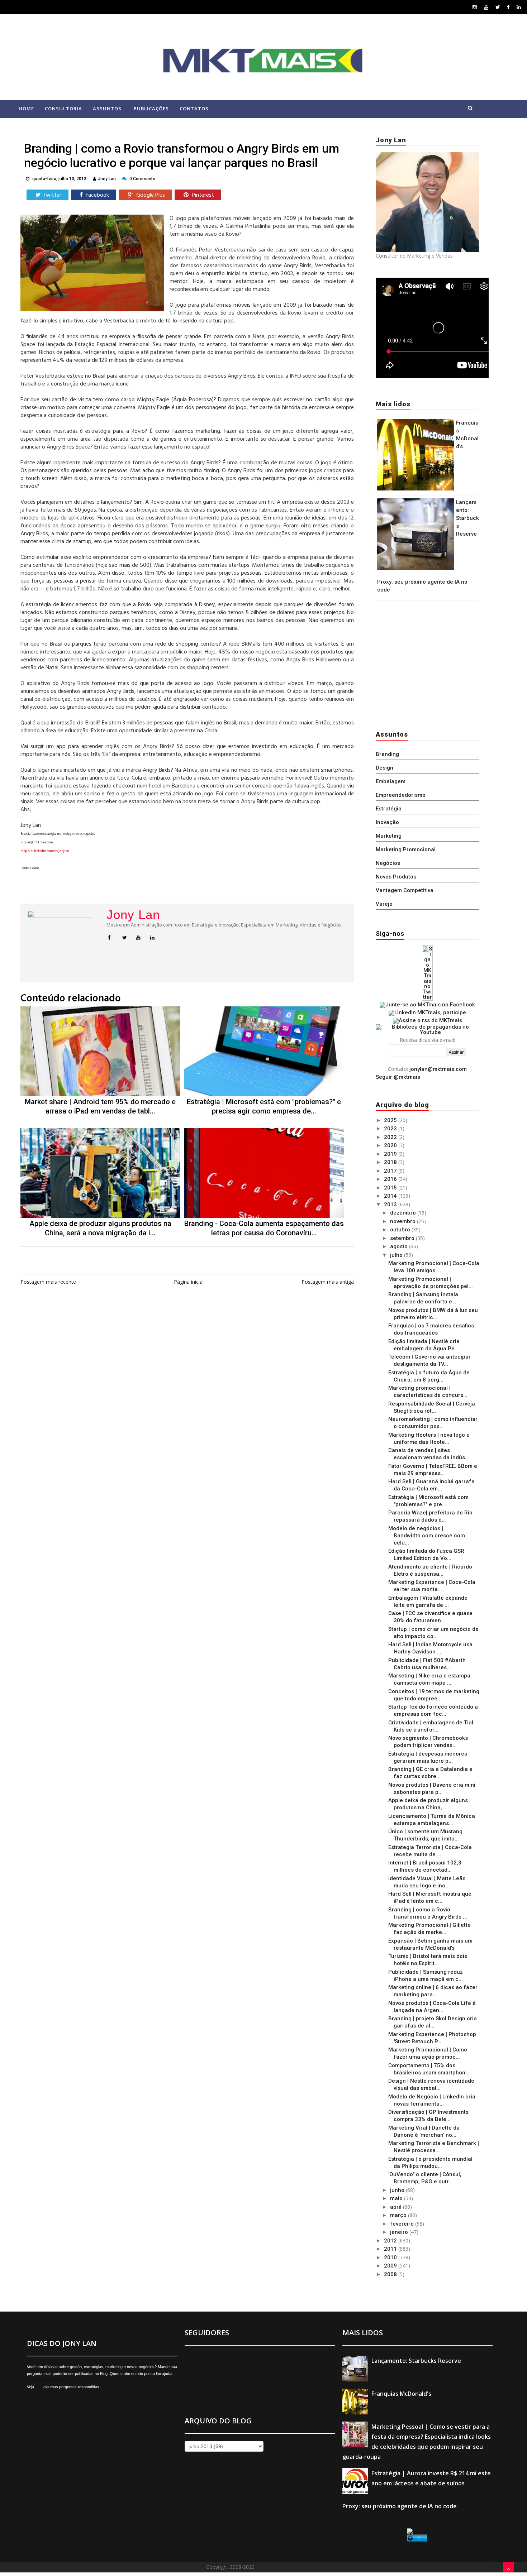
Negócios (388, 863)
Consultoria (63, 109)
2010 (391, 2257)
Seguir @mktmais (398, 1077)
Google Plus (150, 195)
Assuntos (107, 109)
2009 (391, 2266)
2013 (391, 1205)
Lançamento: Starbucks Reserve (467, 518)
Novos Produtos (396, 877)
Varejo (384, 904)
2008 (391, 2274)
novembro (403, 1221)
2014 (391, 1196)
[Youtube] (486, 7)
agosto (400, 1246)
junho (398, 2190)
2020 (391, 1145)
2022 (391, 1137)
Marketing (389, 836)
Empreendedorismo (401, 795)
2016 (391, 1179)
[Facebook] (508, 7)
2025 (391, 1120)
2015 (391, 1188)
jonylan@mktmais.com (438, 1069)
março (399, 2215)
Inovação (387, 822)
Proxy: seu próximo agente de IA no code (400, 2506)
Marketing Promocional (406, 849)
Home (26, 109)
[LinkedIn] (519, 7)
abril (397, 2207)
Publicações (151, 109)
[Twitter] (498, 7)
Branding (387, 754)
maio (397, 2198)
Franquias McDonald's (401, 2394)
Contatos (194, 109)
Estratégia (389, 809)
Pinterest (202, 195)
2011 (391, 2249)
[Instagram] (475, 7)
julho (397, 1255)
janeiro (400, 2232)
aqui (39, 2387)
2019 (391, 1154)
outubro (401, 1230)
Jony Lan (133, 915)
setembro (403, 1238)
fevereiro (403, 2224)
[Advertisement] (421, 664)
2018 (391, 1162)
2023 (391, 1129)
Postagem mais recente (48, 1282)
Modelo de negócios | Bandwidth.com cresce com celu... (427, 1536)
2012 (391, 2241)
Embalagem (391, 781)
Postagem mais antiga (328, 1282)
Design (384, 768)
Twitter (52, 195)
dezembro (404, 1213)
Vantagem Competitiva (405, 890)
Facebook (97, 195)
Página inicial (189, 1282)
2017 (391, 1171)
